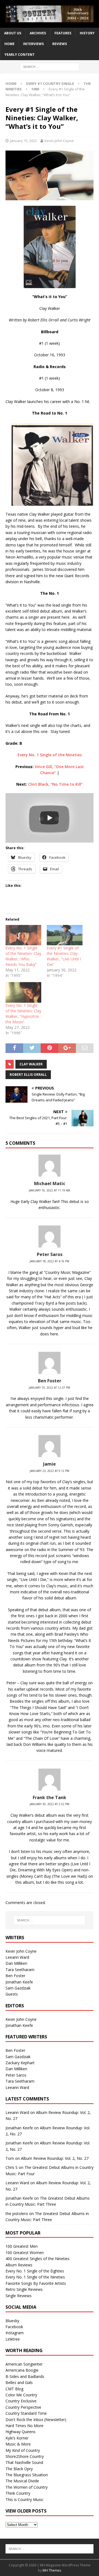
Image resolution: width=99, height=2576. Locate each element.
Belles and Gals (19, 2382)
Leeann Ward (17, 1957)
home (9, 44)
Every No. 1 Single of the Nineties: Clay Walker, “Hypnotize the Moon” (23, 1014)
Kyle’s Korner (17, 2438)
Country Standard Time (26, 2413)
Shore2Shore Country (25, 2456)
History (87, 33)
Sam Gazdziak (18, 1988)
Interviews (33, 44)
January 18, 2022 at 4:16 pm (50, 1261)
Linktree (13, 2339)
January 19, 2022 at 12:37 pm (50, 1388)
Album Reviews (19, 2265)
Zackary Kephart (20, 2063)
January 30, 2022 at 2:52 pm (50, 1804)
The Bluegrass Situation (27, 2475)
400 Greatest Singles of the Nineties (38, 2259)
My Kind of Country (23, 2450)
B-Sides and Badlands (25, 2376)
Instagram (15, 2333)
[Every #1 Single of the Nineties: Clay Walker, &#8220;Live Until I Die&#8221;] (65, 935)
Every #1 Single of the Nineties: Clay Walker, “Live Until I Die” (64, 956)
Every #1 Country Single (50, 84)
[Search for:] (50, 66)
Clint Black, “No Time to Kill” (55, 784)
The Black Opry (19, 2469)
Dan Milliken (16, 1963)
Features (63, 33)
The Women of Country (27, 2487)
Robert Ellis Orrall (28, 1075)
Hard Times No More (24, 2426)
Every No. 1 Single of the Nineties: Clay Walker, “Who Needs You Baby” (23, 956)
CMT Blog (14, 2389)
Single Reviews (19, 2296)
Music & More (18, 2444)
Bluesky (12, 2321)
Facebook (14, 2327)
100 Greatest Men (22, 2246)
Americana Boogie (22, 2370)
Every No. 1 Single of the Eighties (35, 2271)
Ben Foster (15, 1976)
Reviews (60, 44)
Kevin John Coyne (59, 141)
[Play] (50, 818)
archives (38, 33)
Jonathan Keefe (19, 1982)
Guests (12, 1994)
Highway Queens (20, 2432)
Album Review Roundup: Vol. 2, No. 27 (55, 2158)
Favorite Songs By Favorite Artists (36, 2283)
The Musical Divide (22, 2481)
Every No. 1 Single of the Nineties (50, 755)
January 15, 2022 (23, 141)
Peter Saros (16, 2075)
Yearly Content (20, 55)
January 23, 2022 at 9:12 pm (50, 1471)
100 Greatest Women (25, 2253)
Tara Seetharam (20, 1970)
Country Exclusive (21, 2401)
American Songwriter (24, 2364)
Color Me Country (21, 2395)
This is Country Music (24, 2499)
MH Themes (52, 2570)
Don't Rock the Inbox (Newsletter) (36, 2420)
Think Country (18, 2493)
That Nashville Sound (24, 2462)
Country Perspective (23, 2407)
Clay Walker (31, 1064)
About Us (13, 33)
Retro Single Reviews (24, 2289)
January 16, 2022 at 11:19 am (50, 1190)
